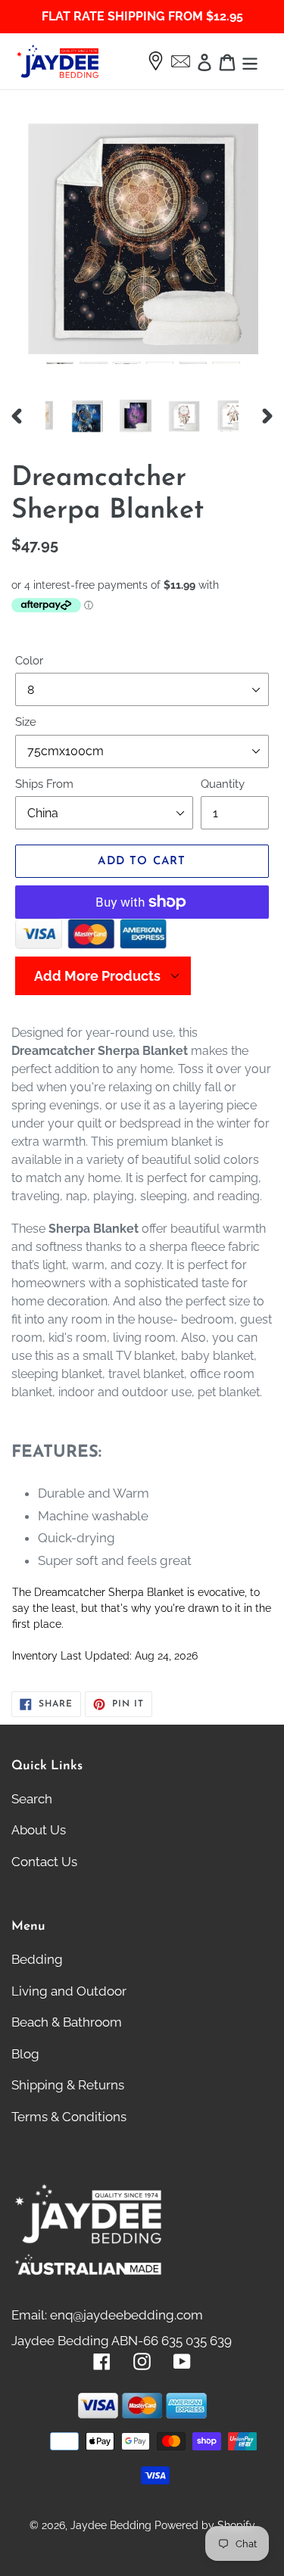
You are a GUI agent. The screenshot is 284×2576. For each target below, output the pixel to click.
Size (26, 722)
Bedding (37, 1959)
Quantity (223, 784)
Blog (25, 2054)
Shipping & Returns (68, 2085)
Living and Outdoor (69, 1991)
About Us (39, 1830)
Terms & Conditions (69, 2117)
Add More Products (97, 976)
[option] (70, 416)
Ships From (44, 784)
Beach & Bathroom (67, 2022)
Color (29, 661)
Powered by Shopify (205, 2525)
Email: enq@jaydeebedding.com (107, 2315)
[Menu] (250, 61)
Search (32, 1799)
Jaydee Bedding (111, 2525)
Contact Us (44, 1862)
